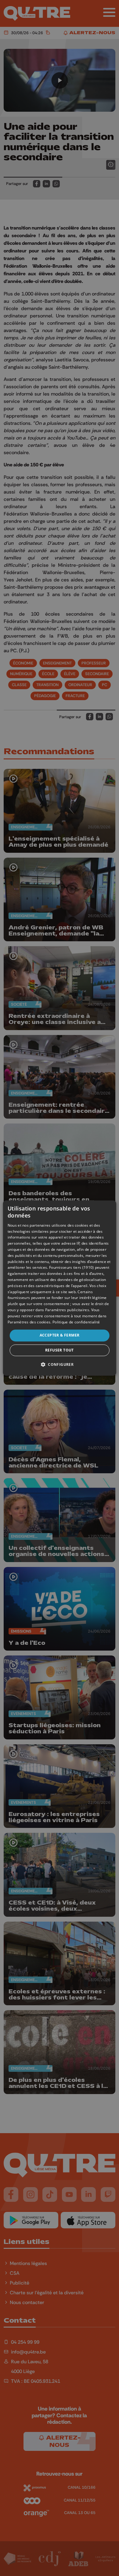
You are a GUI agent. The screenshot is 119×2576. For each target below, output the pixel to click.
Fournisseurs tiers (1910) (72, 1268)
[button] (60, 1364)
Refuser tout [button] (60, 1350)
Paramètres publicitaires (67, 1310)
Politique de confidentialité (76, 1322)
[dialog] (60, 1288)
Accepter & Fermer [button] (60, 1335)
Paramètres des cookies (29, 1322)
